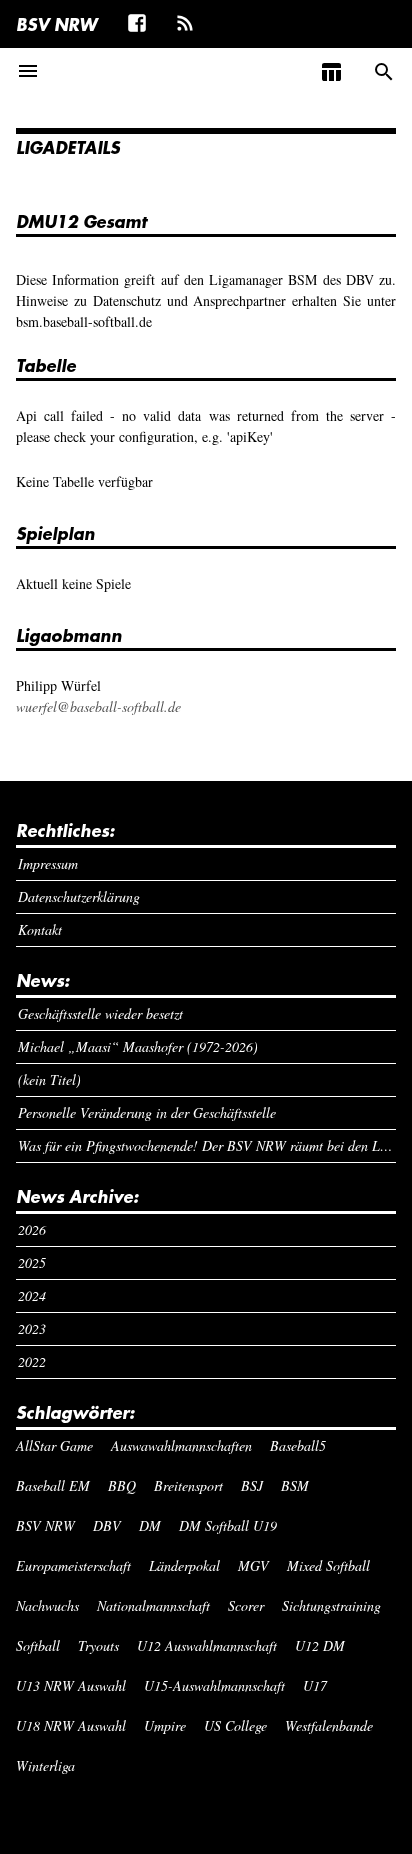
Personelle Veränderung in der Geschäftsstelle (147, 1112)
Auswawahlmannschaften (181, 1445)
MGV (253, 1565)
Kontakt (40, 929)
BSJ (252, 1485)
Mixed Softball (328, 1565)
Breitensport (188, 1485)
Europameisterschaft (73, 1565)
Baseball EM (53, 1485)
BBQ (122, 1485)
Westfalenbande (329, 1725)
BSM (295, 1485)
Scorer (246, 1605)
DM (150, 1525)
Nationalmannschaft (153, 1605)
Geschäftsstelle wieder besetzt (100, 1013)
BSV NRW (56, 24)
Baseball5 (298, 1445)
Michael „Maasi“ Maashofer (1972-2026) (138, 1046)
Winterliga (45, 1765)
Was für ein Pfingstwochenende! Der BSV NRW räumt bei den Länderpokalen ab (208, 1145)
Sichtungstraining (331, 1605)
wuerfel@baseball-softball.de (98, 706)
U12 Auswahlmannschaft (207, 1645)
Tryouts (98, 1645)
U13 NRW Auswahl (71, 1685)
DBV (107, 1525)
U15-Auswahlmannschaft (214, 1685)
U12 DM (320, 1645)
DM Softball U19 (228, 1525)
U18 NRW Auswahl (71, 1725)
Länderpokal (184, 1565)
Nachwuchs (47, 1605)
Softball (38, 1645)
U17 (315, 1685)
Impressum (48, 863)
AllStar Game (54, 1445)
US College (235, 1725)
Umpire (165, 1725)
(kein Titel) (49, 1079)
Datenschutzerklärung (79, 896)
